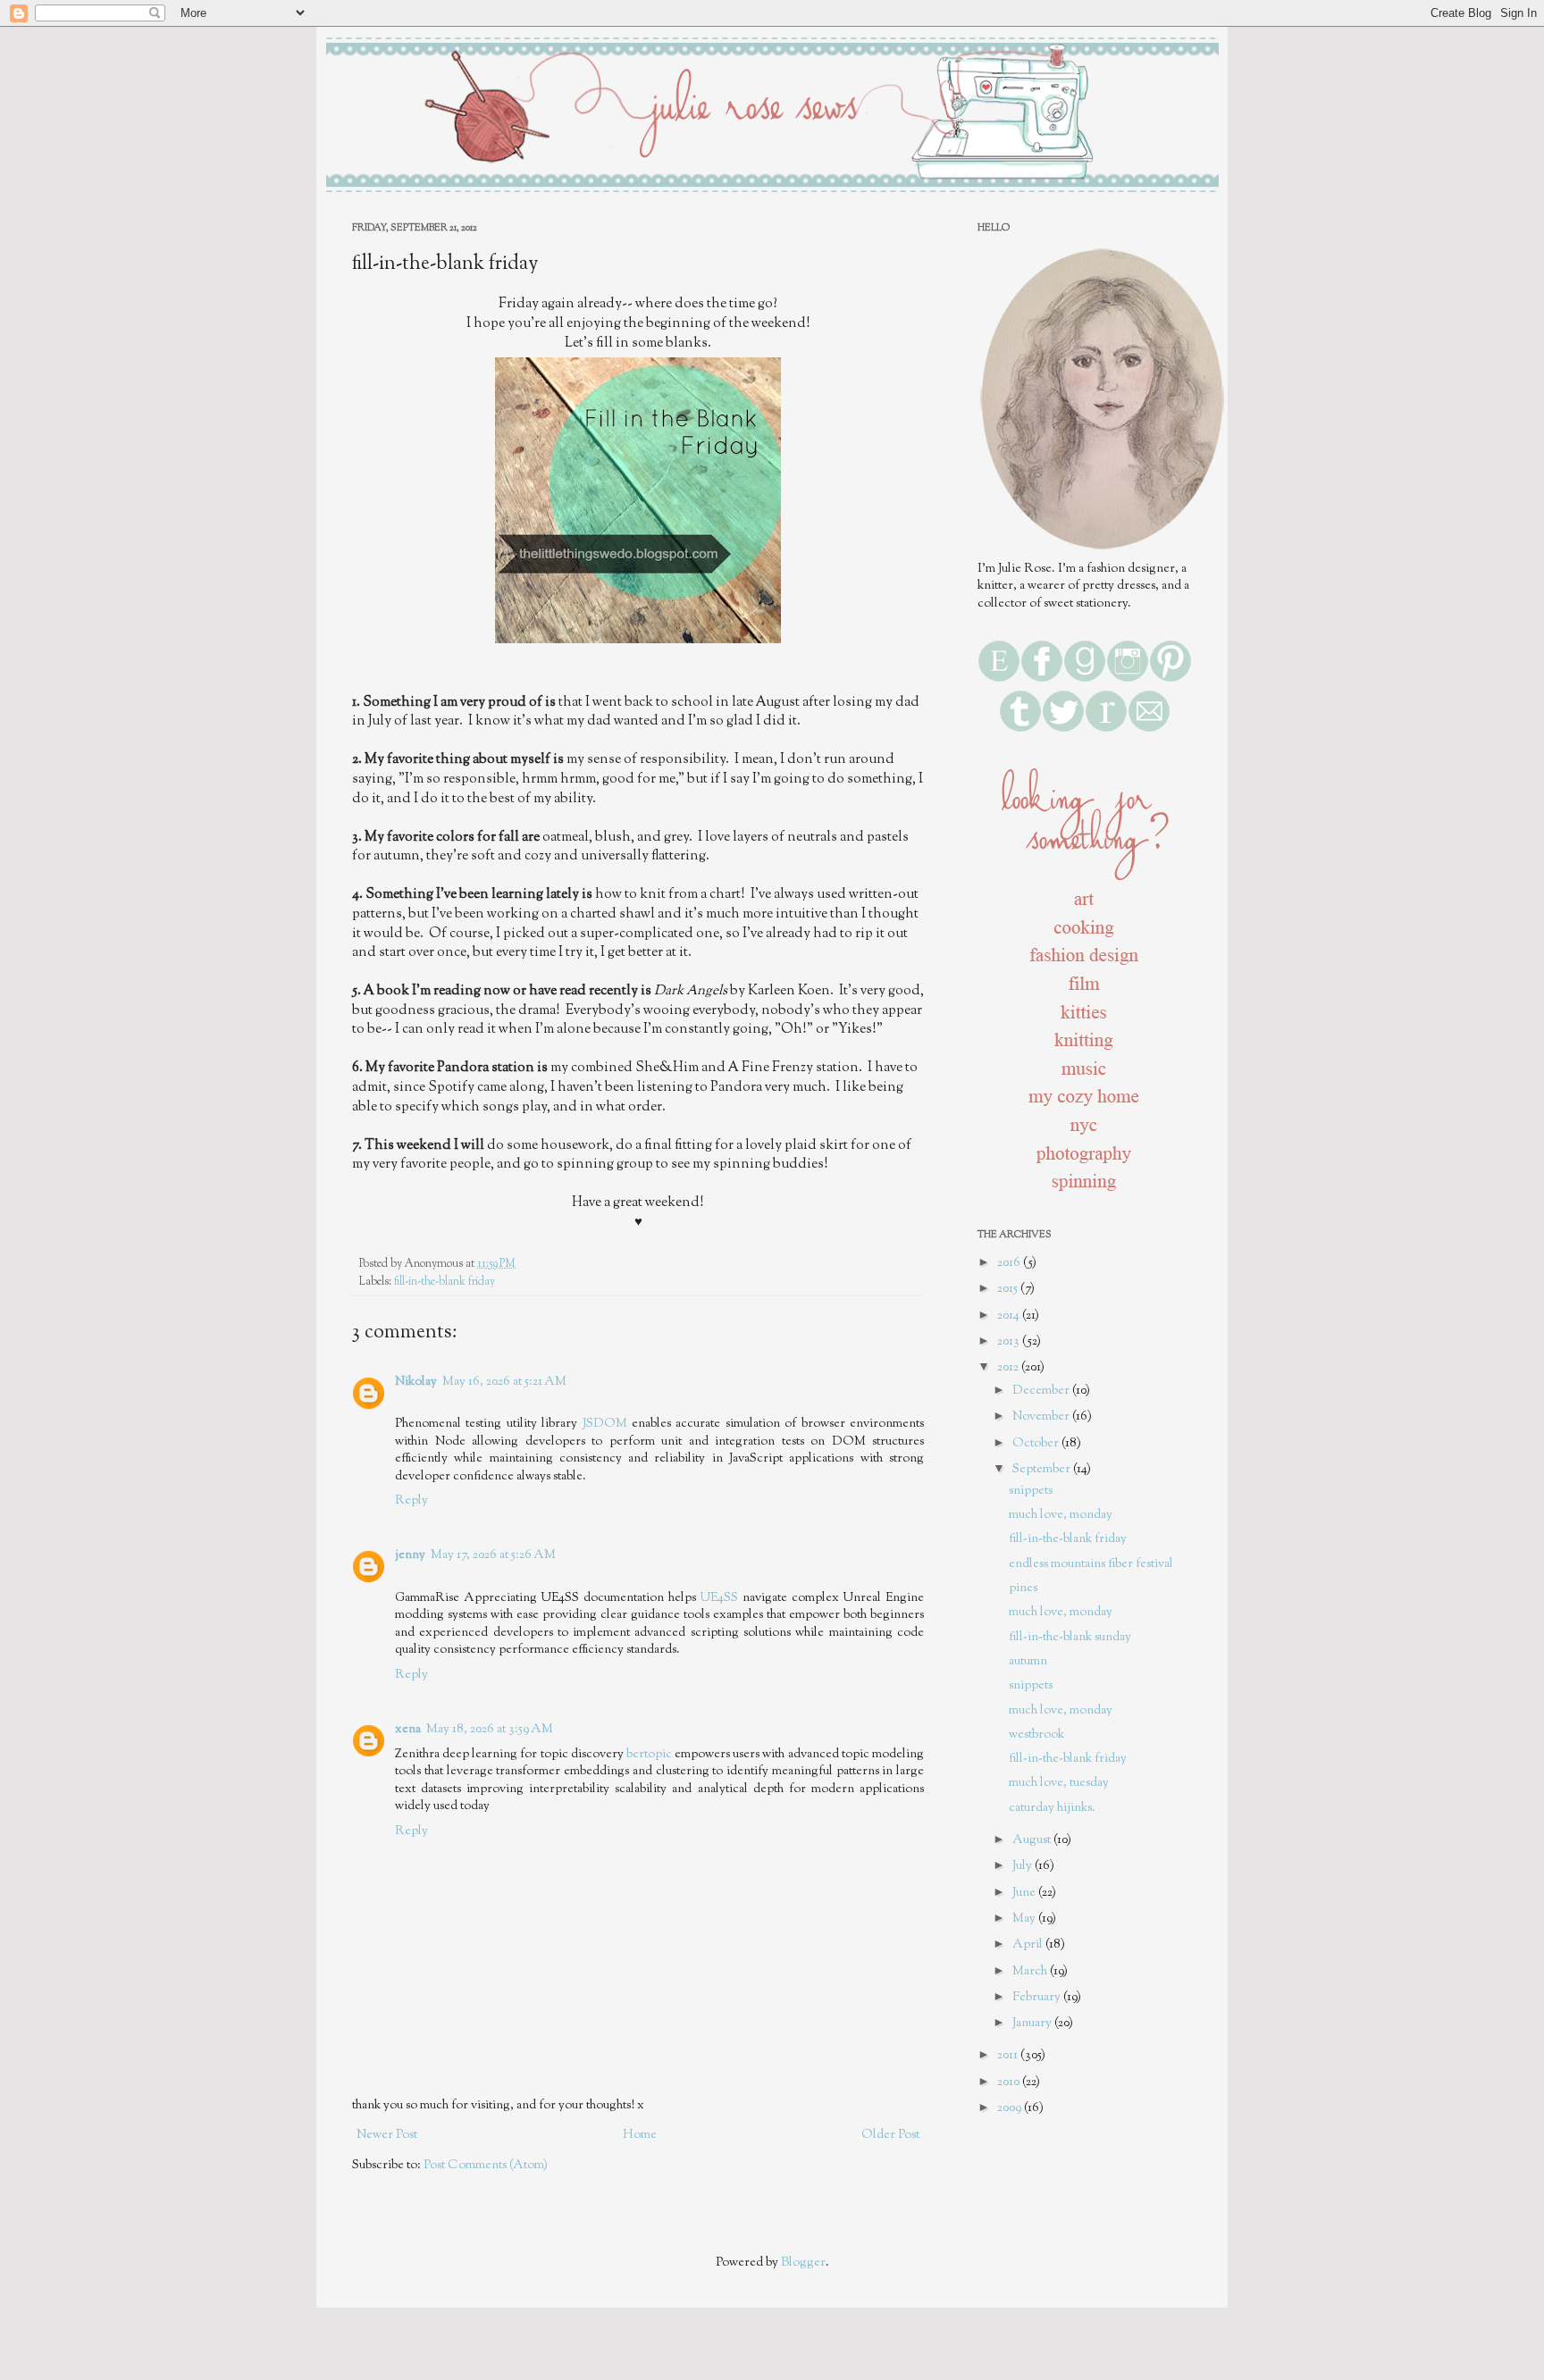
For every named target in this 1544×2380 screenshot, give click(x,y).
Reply (411, 1501)
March (1031, 1972)
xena (408, 1730)
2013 (1010, 1342)
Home (640, 2135)
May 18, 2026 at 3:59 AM (490, 1730)
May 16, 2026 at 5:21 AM (504, 1382)
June (1025, 1893)
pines (1023, 1588)
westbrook (1036, 1735)
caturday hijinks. (1052, 1808)
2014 (1010, 1316)
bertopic (649, 1755)
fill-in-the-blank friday (445, 1282)
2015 (1009, 1289)
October (1037, 1444)
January (1033, 2024)
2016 (1010, 1263)
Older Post (890, 2135)
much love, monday (1061, 1515)
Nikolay (416, 1382)
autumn (1028, 1662)
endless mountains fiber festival (1091, 1564)
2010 (1010, 2082)
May (1025, 1919)
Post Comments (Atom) (486, 2166)
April (1029, 1945)
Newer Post (387, 2135)
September (1043, 1470)
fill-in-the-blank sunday (1070, 1638)
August (1033, 1840)
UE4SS (719, 1598)
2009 (1011, 2108)
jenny (410, 1555)
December (1042, 1391)
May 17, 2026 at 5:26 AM (493, 1555)
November (1042, 1417)
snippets (1031, 1491)
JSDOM (605, 1424)
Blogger (803, 2263)
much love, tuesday (1059, 1783)
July (1024, 1866)
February (1038, 1998)
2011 (1009, 2056)
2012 (1009, 1368)
